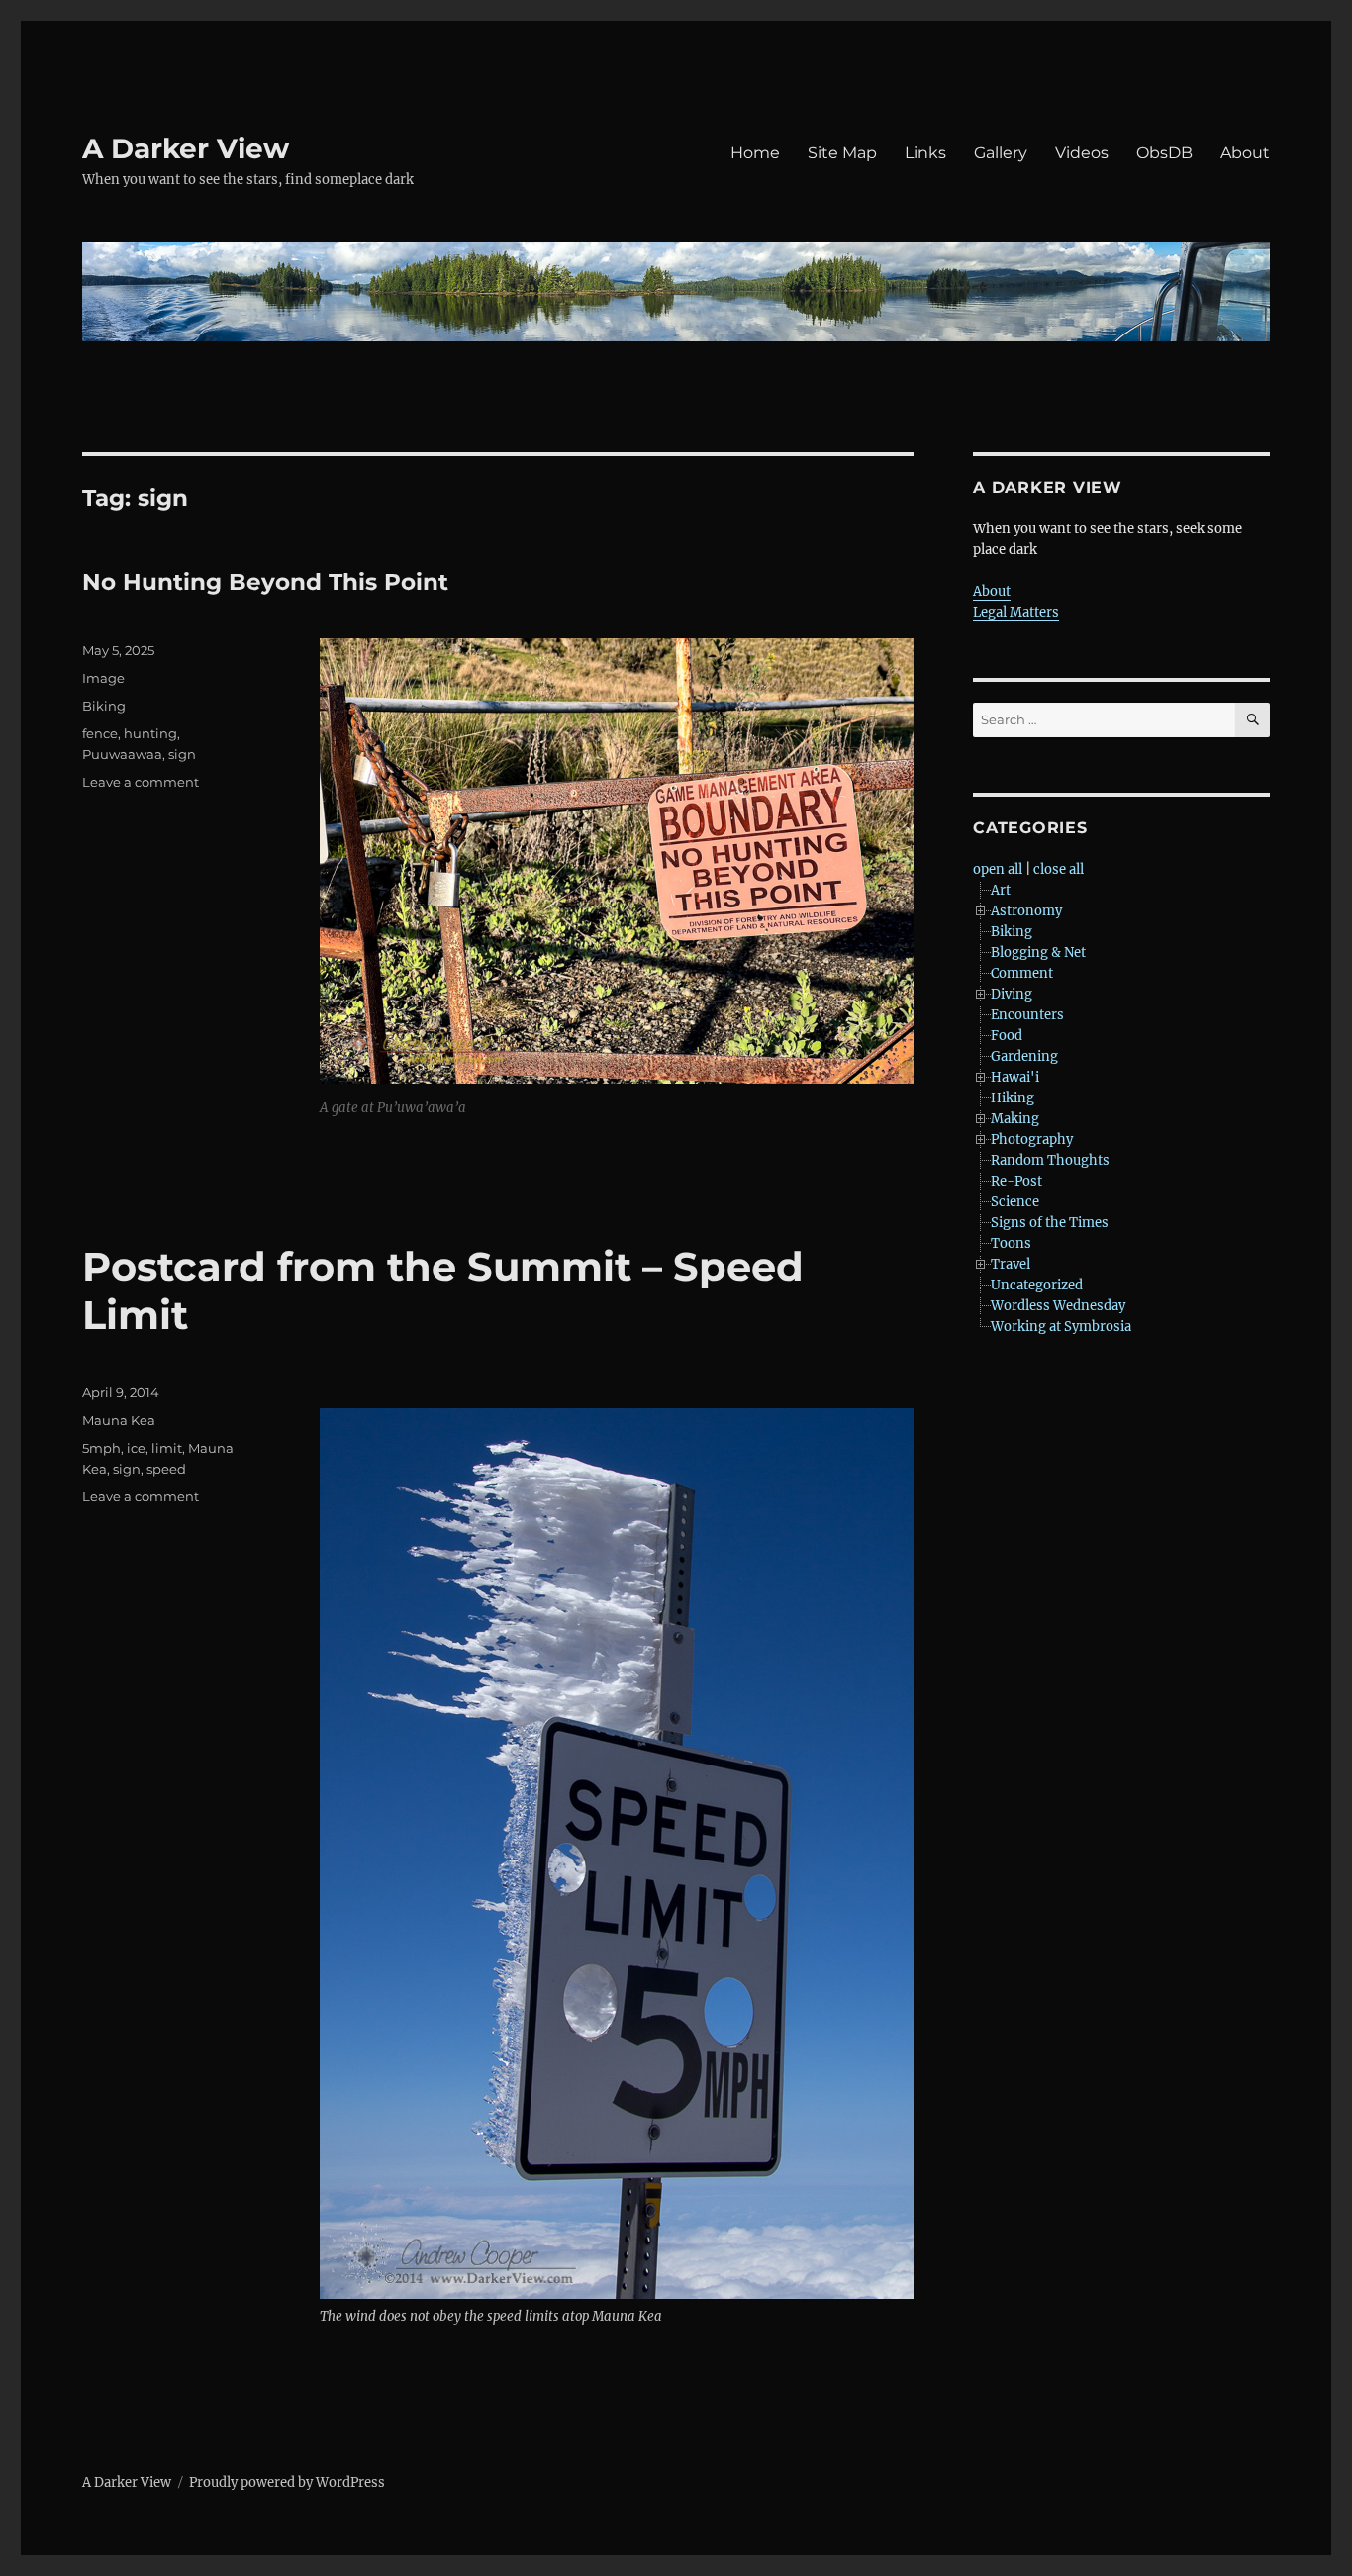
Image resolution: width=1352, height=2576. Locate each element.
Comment (1022, 973)
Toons (1011, 1243)
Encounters (1027, 1015)
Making (1015, 1119)
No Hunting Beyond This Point (265, 582)
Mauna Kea (119, 1420)
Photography (1032, 1140)
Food (1007, 1036)
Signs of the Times (1050, 1223)
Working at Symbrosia (1061, 1327)
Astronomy (1026, 911)
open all (998, 869)
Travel (1011, 1264)
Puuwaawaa (122, 754)
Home (755, 153)
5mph (101, 1448)
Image (103, 678)
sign (182, 754)
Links (925, 153)
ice (136, 1448)
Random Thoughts (1050, 1160)
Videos (1082, 153)
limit (167, 1448)
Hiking (1013, 1098)
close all (1059, 869)
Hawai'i (1015, 1077)
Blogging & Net (1038, 953)
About (1245, 153)
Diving (1012, 994)
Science (1015, 1202)
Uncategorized (1037, 1285)
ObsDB (1164, 153)
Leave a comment (141, 782)
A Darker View (186, 148)
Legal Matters (1016, 612)
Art (1001, 890)
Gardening (1024, 1056)
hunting (150, 733)
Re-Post (1016, 1181)
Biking (104, 706)
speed (166, 1469)
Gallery (1001, 153)
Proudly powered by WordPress (287, 2482)
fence (100, 733)
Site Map (842, 153)
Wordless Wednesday (1058, 1306)
